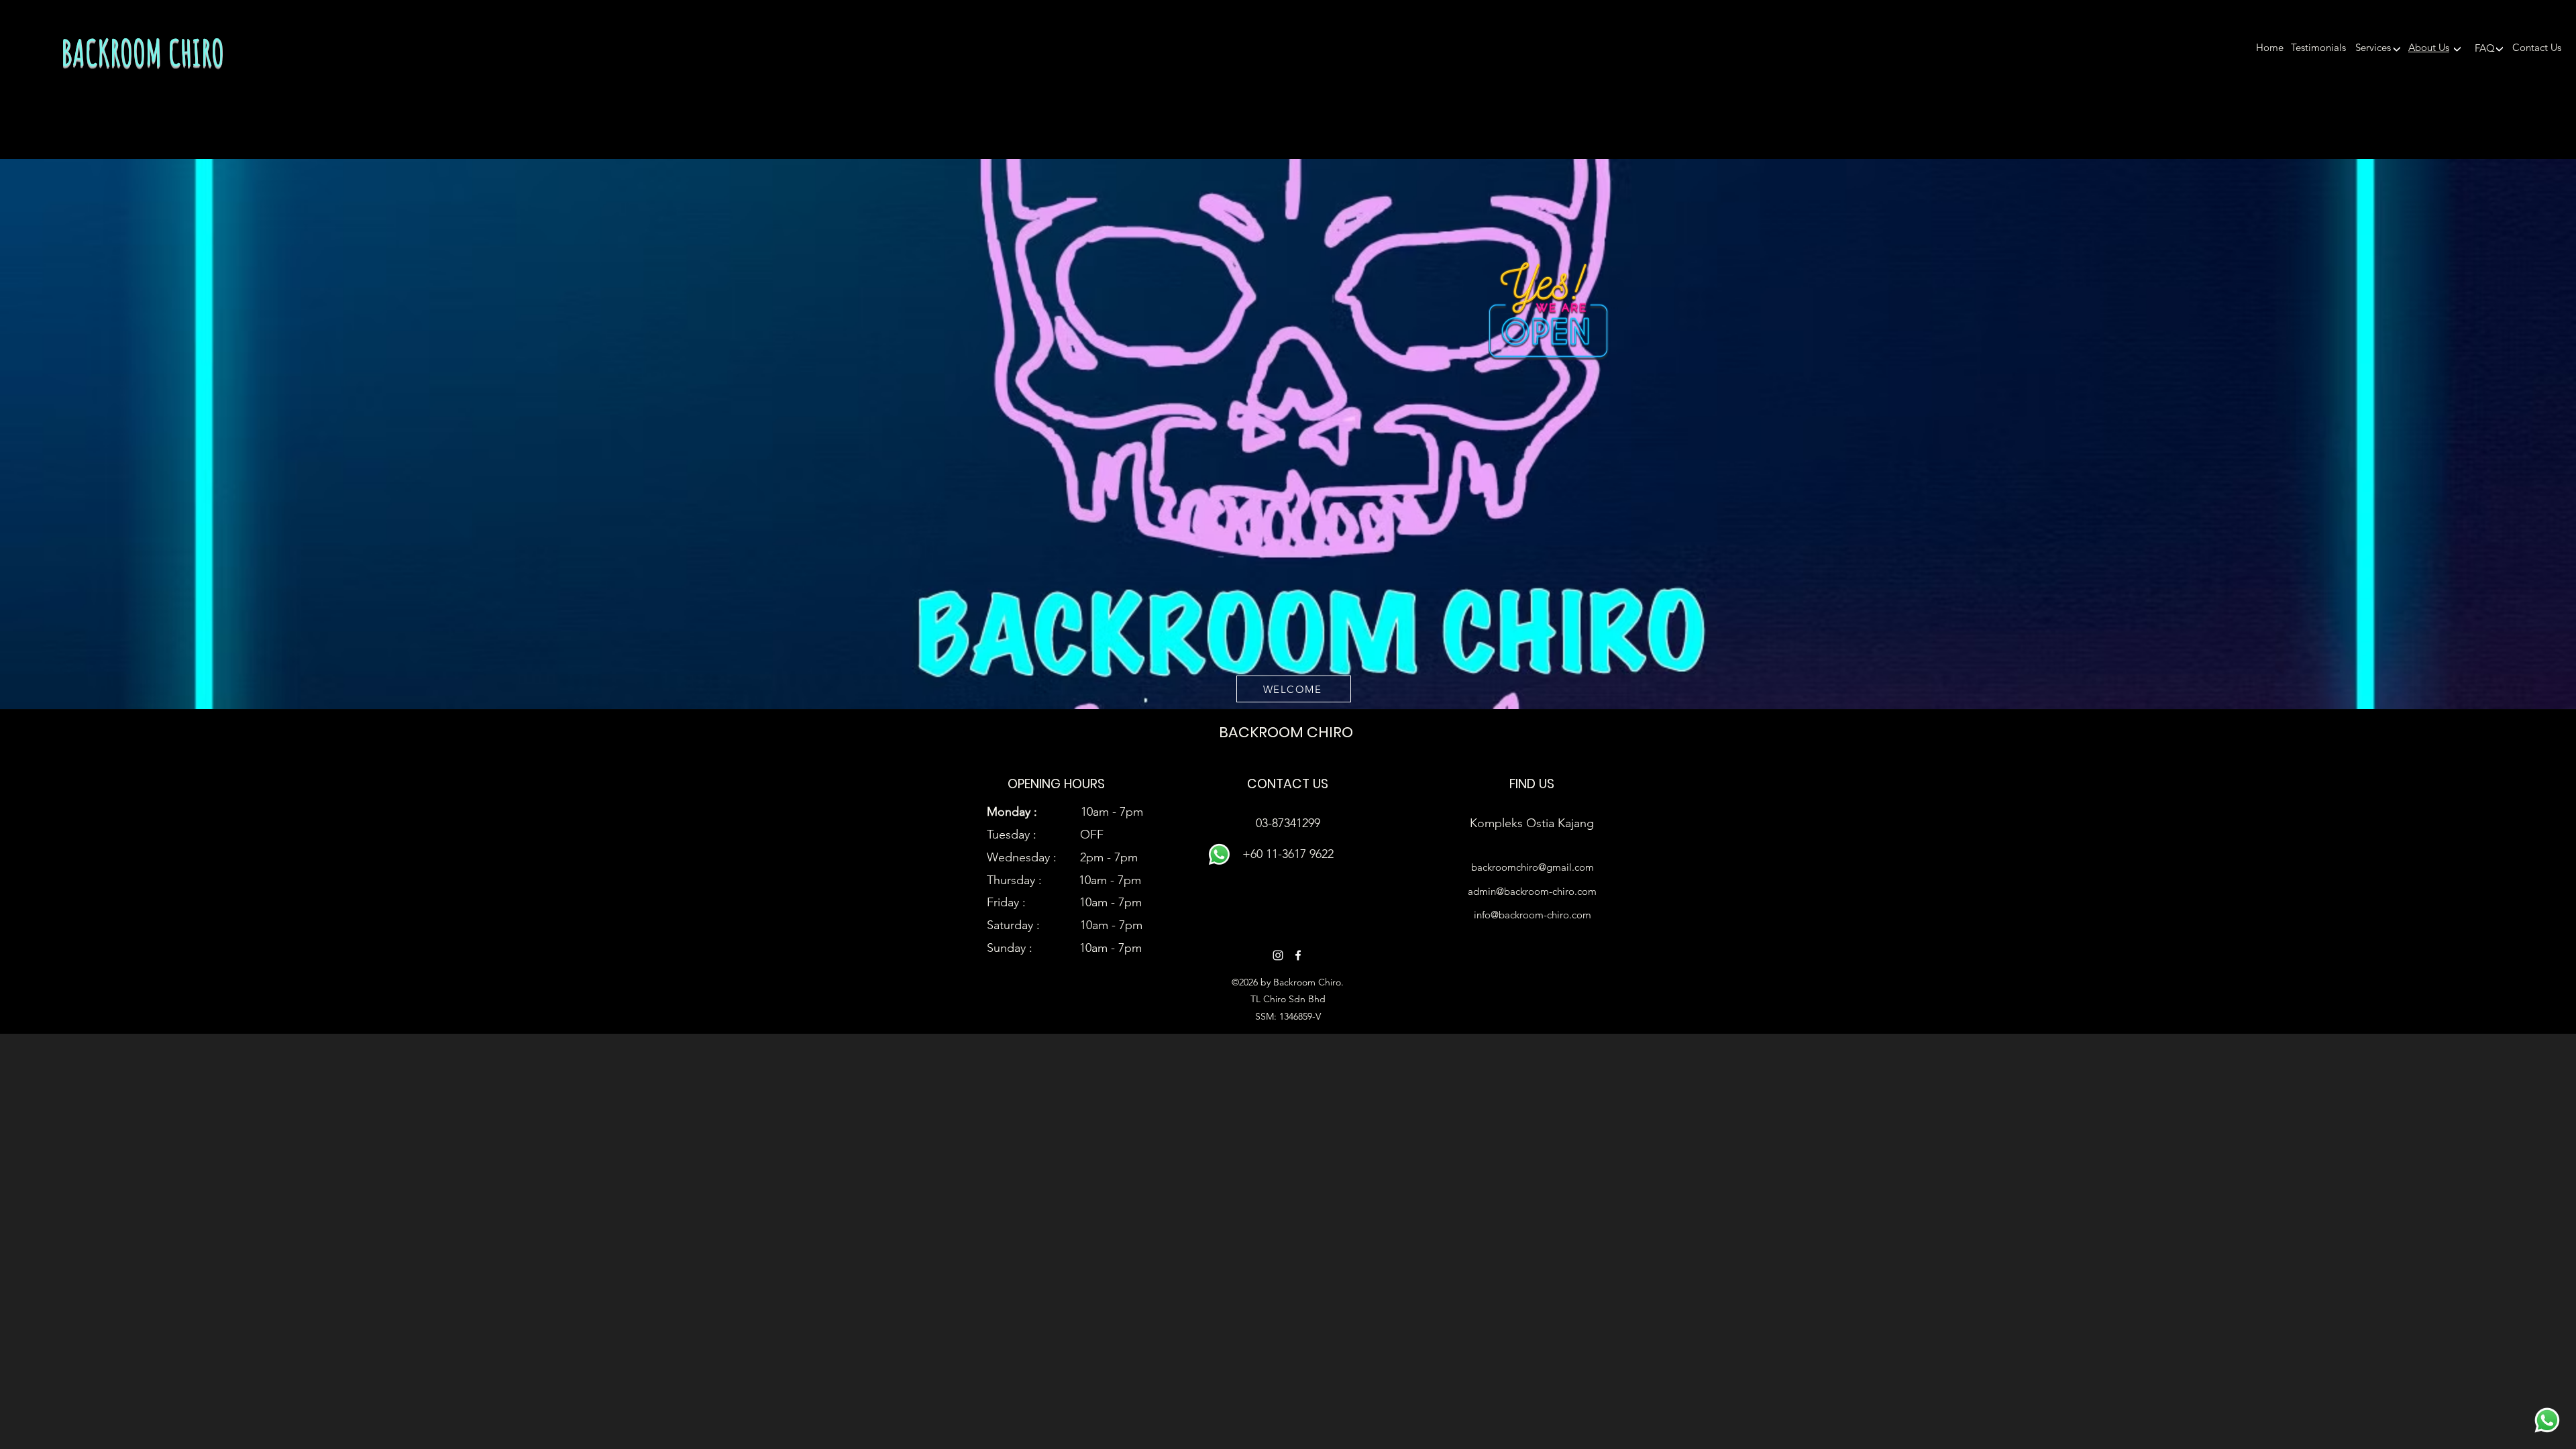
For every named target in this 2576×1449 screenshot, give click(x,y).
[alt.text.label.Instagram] (1278, 955)
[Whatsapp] (2547, 1420)
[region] (2402, 52)
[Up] (2397, 48)
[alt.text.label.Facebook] (1298, 955)
